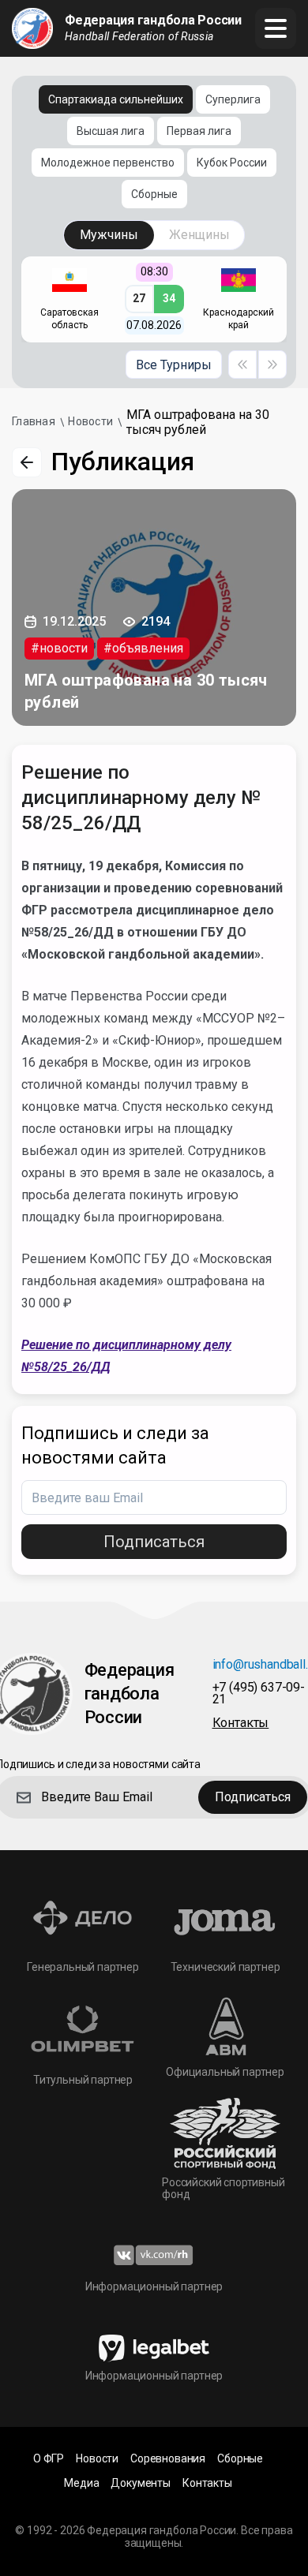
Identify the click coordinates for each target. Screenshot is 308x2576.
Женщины (199, 235)
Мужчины (109, 235)
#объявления (143, 648)
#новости (59, 648)
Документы (141, 2483)
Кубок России (232, 163)
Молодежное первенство (108, 163)
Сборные (154, 194)
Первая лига (199, 131)
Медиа (81, 2483)
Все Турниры (174, 365)
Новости (97, 2459)
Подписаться (154, 1542)
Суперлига (233, 99)
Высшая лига (111, 131)
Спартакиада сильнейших (116, 99)
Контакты (207, 2483)
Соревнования (168, 2459)
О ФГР (49, 2459)
